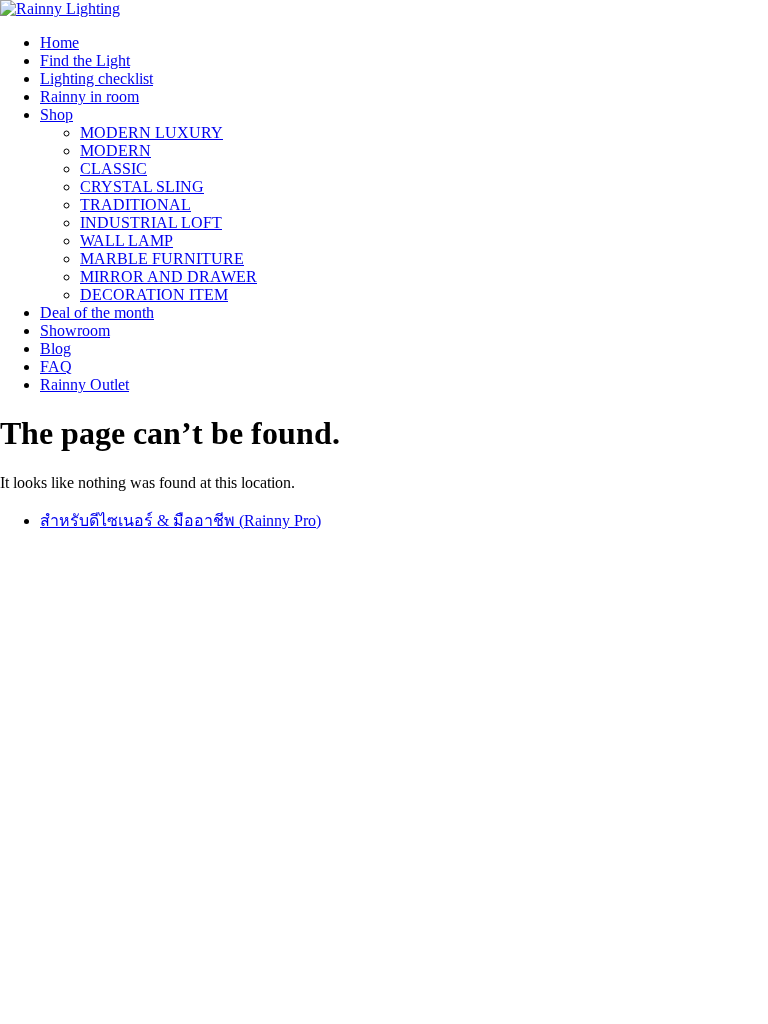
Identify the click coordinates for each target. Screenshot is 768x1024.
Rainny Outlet (84, 384)
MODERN (115, 150)
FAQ (56, 366)
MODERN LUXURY (151, 132)
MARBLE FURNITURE (162, 258)
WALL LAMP (126, 240)
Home (59, 42)
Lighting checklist (96, 78)
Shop (56, 114)
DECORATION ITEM (154, 294)
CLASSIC (113, 168)
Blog (55, 348)
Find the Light (85, 60)
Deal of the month (97, 312)
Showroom (75, 330)
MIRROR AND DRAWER (168, 276)
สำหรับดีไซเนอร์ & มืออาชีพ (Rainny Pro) (180, 520)
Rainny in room (89, 96)
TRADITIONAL (135, 204)
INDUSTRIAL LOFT (151, 222)
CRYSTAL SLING (142, 186)
